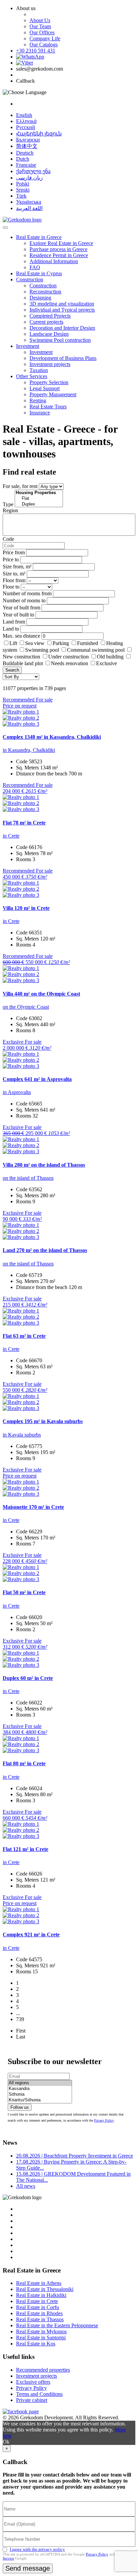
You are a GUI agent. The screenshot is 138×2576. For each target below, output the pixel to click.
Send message (28, 2568)
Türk (21, 196)
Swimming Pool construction (60, 340)
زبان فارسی (29, 178)
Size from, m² (17, 567)
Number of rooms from (27, 593)
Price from (14, 552)
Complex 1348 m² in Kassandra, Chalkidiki (52, 737)
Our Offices (42, 32)
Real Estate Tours (48, 407)
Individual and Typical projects (62, 310)
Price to (11, 559)
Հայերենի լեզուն (39, 134)
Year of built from (21, 608)
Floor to (11, 587)
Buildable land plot (23, 663)
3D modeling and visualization (62, 304)
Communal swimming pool (96, 650)
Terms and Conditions (39, 2394)
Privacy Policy (104, 2120)
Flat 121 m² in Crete (25, 1849)
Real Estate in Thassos (40, 2319)
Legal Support (45, 388)
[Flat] (39, 499)
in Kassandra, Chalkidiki (29, 750)
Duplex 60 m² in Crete (28, 1678)
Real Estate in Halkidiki (41, 2295)
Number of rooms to (24, 600)
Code (8, 539)
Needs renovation (70, 663)
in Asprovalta (17, 1092)
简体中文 (27, 146)
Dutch (23, 159)
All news (26, 2186)
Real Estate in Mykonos (41, 2331)
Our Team (40, 26)
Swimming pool (42, 650)
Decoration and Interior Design (62, 328)
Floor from (14, 580)
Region (10, 510)
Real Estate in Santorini (41, 2338)
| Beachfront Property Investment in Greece (75, 2156)
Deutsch (25, 153)
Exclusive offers (33, 2382)
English (24, 115)
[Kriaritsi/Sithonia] (40, 2100)
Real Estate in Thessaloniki (45, 2289)
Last (21, 2037)
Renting (38, 400)
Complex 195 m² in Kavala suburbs (43, 1421)
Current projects (46, 322)
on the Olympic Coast (26, 1007)
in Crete (11, 836)
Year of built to (18, 615)
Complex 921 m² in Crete (31, 1935)
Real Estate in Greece (39, 237)
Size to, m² (14, 574)
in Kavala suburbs (22, 1435)
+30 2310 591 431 (36, 51)
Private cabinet (32, 2400)
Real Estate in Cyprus (39, 273)
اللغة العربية (29, 208)
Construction (30, 279)
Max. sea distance (21, 636)
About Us (40, 20)
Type (8, 504)
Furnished (88, 643)
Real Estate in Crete (37, 2301)
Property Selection (49, 382)
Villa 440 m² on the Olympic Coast (41, 994)
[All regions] (40, 2083)
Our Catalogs (44, 45)
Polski (23, 184)
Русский (26, 127)
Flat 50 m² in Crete (24, 1592)
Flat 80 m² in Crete (24, 1763)
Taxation (39, 370)
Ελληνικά (26, 121)
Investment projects (50, 364)
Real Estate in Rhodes (39, 2313)
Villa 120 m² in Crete (26, 908)
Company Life (45, 38)
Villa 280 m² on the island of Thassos (44, 1165)
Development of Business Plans (63, 358)
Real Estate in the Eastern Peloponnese (57, 2325)
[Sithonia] (40, 2095)
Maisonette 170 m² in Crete (33, 1507)
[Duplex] (39, 504)
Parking (61, 643)
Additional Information (54, 261)
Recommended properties (43, 2370)
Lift (13, 643)
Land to (11, 629)
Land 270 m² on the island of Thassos (45, 1250)
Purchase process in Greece (58, 249)
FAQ (35, 267)
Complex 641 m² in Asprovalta (37, 1079)
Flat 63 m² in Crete (24, 1336)
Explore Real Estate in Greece (61, 243)
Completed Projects (50, 316)
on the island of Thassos (28, 1178)
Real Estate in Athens (39, 2283)
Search (12, 670)
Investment (28, 346)
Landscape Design (49, 334)
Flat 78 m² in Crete (24, 823)
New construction (21, 657)
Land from (14, 622)
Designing (40, 298)
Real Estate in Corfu (38, 2307)
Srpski (23, 190)
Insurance (40, 413)
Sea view (35, 643)
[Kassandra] (40, 2089)
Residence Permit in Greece (59, 255)
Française (26, 165)
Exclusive (107, 663)
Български (28, 140)
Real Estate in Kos (36, 2344)
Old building (110, 657)
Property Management (53, 394)
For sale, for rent (20, 486)
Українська (29, 202)
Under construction (68, 657)
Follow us (20, 2107)
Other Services (32, 376)
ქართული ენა (33, 171)
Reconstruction (45, 292)
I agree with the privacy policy (37, 2549)
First (21, 2031)
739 (20, 2019)
